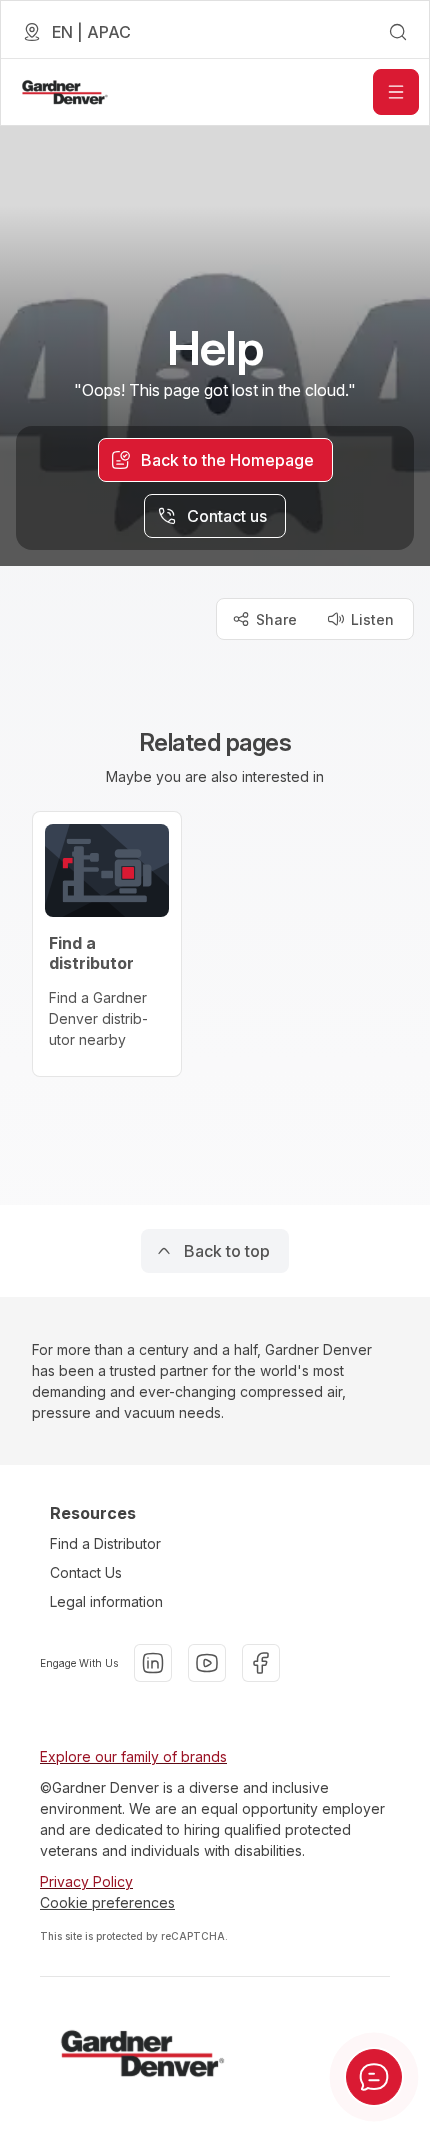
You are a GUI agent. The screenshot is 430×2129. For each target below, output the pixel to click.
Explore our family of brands (133, 1756)
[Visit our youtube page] (207, 1663)
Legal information (106, 1601)
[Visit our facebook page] (261, 1663)
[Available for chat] (374, 2077)
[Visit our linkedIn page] (153, 1663)
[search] (398, 32)
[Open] (396, 92)
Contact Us (86, 1572)
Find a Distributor (105, 1543)
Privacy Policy (86, 1881)
